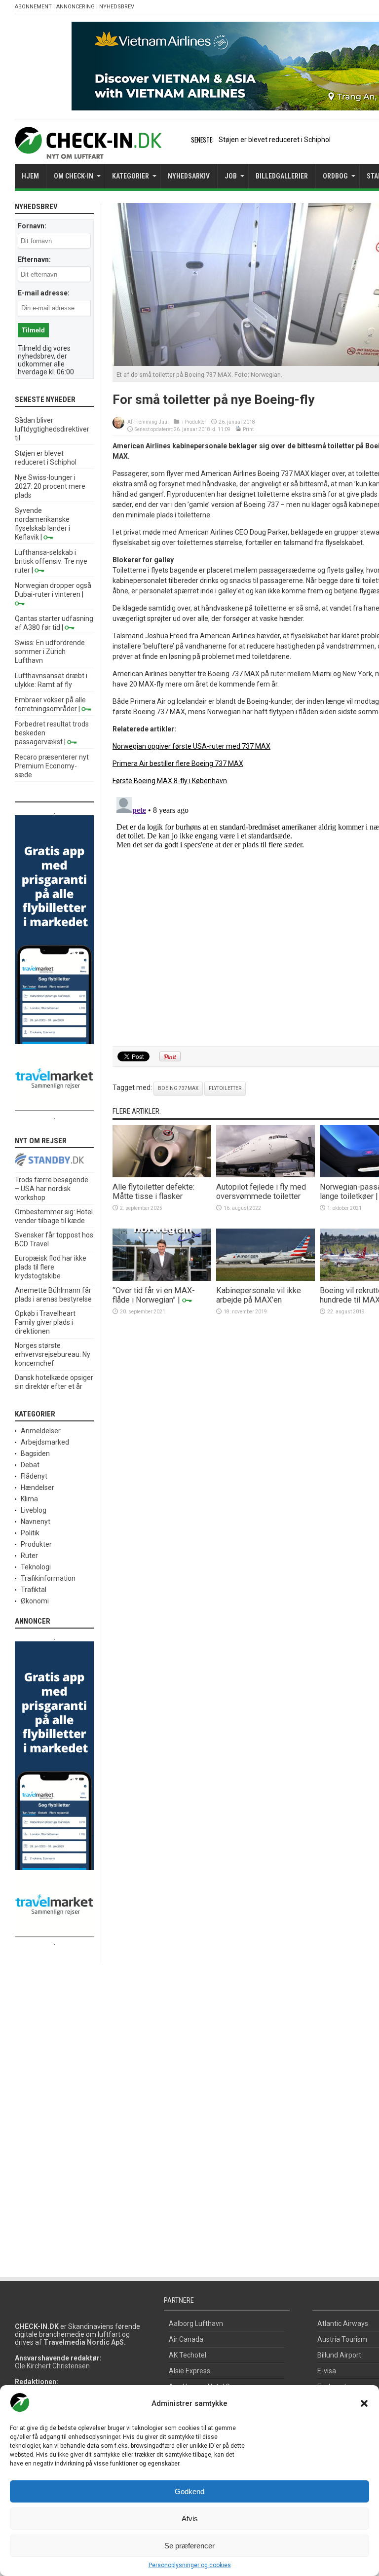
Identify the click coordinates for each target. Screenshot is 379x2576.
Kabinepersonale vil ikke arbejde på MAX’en (259, 1295)
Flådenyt (34, 1476)
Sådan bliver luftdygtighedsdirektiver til (52, 429)
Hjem (30, 176)
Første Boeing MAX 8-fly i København (170, 781)
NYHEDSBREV (117, 7)
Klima (29, 1499)
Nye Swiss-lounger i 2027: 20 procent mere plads (50, 486)
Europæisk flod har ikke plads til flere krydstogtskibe (51, 1267)
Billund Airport (339, 2355)
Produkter (195, 422)
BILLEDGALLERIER (282, 176)
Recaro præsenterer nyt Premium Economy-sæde (52, 766)
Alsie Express (189, 2371)
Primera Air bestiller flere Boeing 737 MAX (178, 763)
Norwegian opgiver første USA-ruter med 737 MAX (191, 746)
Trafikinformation (48, 1578)
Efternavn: (34, 259)
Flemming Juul (152, 422)
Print (248, 429)
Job (231, 176)
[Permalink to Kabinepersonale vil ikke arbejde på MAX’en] (265, 1278)
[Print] (239, 429)
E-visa (327, 2371)
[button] (364, 2403)
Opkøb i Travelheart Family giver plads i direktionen (45, 1322)
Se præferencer (189, 2546)
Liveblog (34, 1510)
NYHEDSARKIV (189, 176)
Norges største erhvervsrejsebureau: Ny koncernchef (53, 1354)
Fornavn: (32, 226)
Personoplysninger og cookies (190, 2565)
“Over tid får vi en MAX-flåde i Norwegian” (154, 1295)
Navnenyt (36, 1522)
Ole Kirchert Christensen (52, 2366)
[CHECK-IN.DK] (88, 151)
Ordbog (335, 176)
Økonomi (35, 1601)
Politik (30, 1533)
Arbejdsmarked (45, 1442)
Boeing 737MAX (178, 1088)
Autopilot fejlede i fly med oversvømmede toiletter (261, 1192)
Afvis (190, 2519)
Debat (30, 1465)
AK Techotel (188, 2355)
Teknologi (36, 1567)
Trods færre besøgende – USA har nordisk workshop (52, 1189)
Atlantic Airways (343, 2323)
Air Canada (186, 2339)
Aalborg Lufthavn (196, 2323)
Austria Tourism (342, 2339)
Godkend (189, 2491)
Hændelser (38, 1488)
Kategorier (131, 176)
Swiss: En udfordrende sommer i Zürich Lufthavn (50, 652)
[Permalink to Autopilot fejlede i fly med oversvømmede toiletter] (265, 1175)
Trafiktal (34, 1590)
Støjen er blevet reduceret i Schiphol (275, 140)
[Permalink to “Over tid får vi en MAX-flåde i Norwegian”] (162, 1278)
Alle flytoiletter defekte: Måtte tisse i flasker (153, 1192)
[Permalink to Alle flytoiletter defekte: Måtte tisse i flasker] (162, 1175)
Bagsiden (35, 1453)
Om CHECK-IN (74, 176)
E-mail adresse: (44, 293)
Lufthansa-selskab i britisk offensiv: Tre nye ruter (51, 561)
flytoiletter (225, 1088)
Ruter (29, 1556)
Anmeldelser (41, 1431)
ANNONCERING (76, 7)
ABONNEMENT (33, 7)
